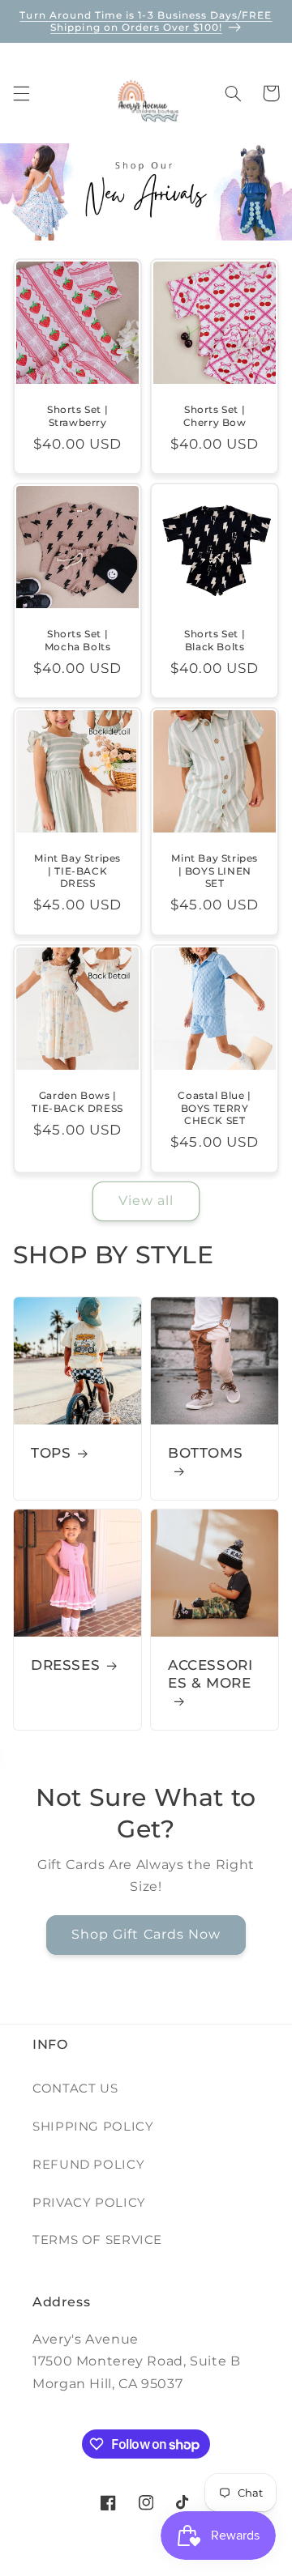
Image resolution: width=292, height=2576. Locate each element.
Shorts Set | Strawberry (77, 416)
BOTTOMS (205, 1453)
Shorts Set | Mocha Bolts (78, 640)
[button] (21, 93)
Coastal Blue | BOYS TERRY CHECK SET (214, 1108)
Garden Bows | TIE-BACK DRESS (77, 1102)
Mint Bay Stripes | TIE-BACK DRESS (77, 871)
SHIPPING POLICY (93, 2127)
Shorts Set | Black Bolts (215, 640)
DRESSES (65, 1665)
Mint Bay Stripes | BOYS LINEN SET (215, 871)
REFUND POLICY (88, 2165)
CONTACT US (75, 2088)
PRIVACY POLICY (89, 2203)
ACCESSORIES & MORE (210, 1674)
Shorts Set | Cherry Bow (215, 416)
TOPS (51, 1453)
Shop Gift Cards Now (146, 1935)
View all (146, 1201)
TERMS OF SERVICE (97, 2240)
